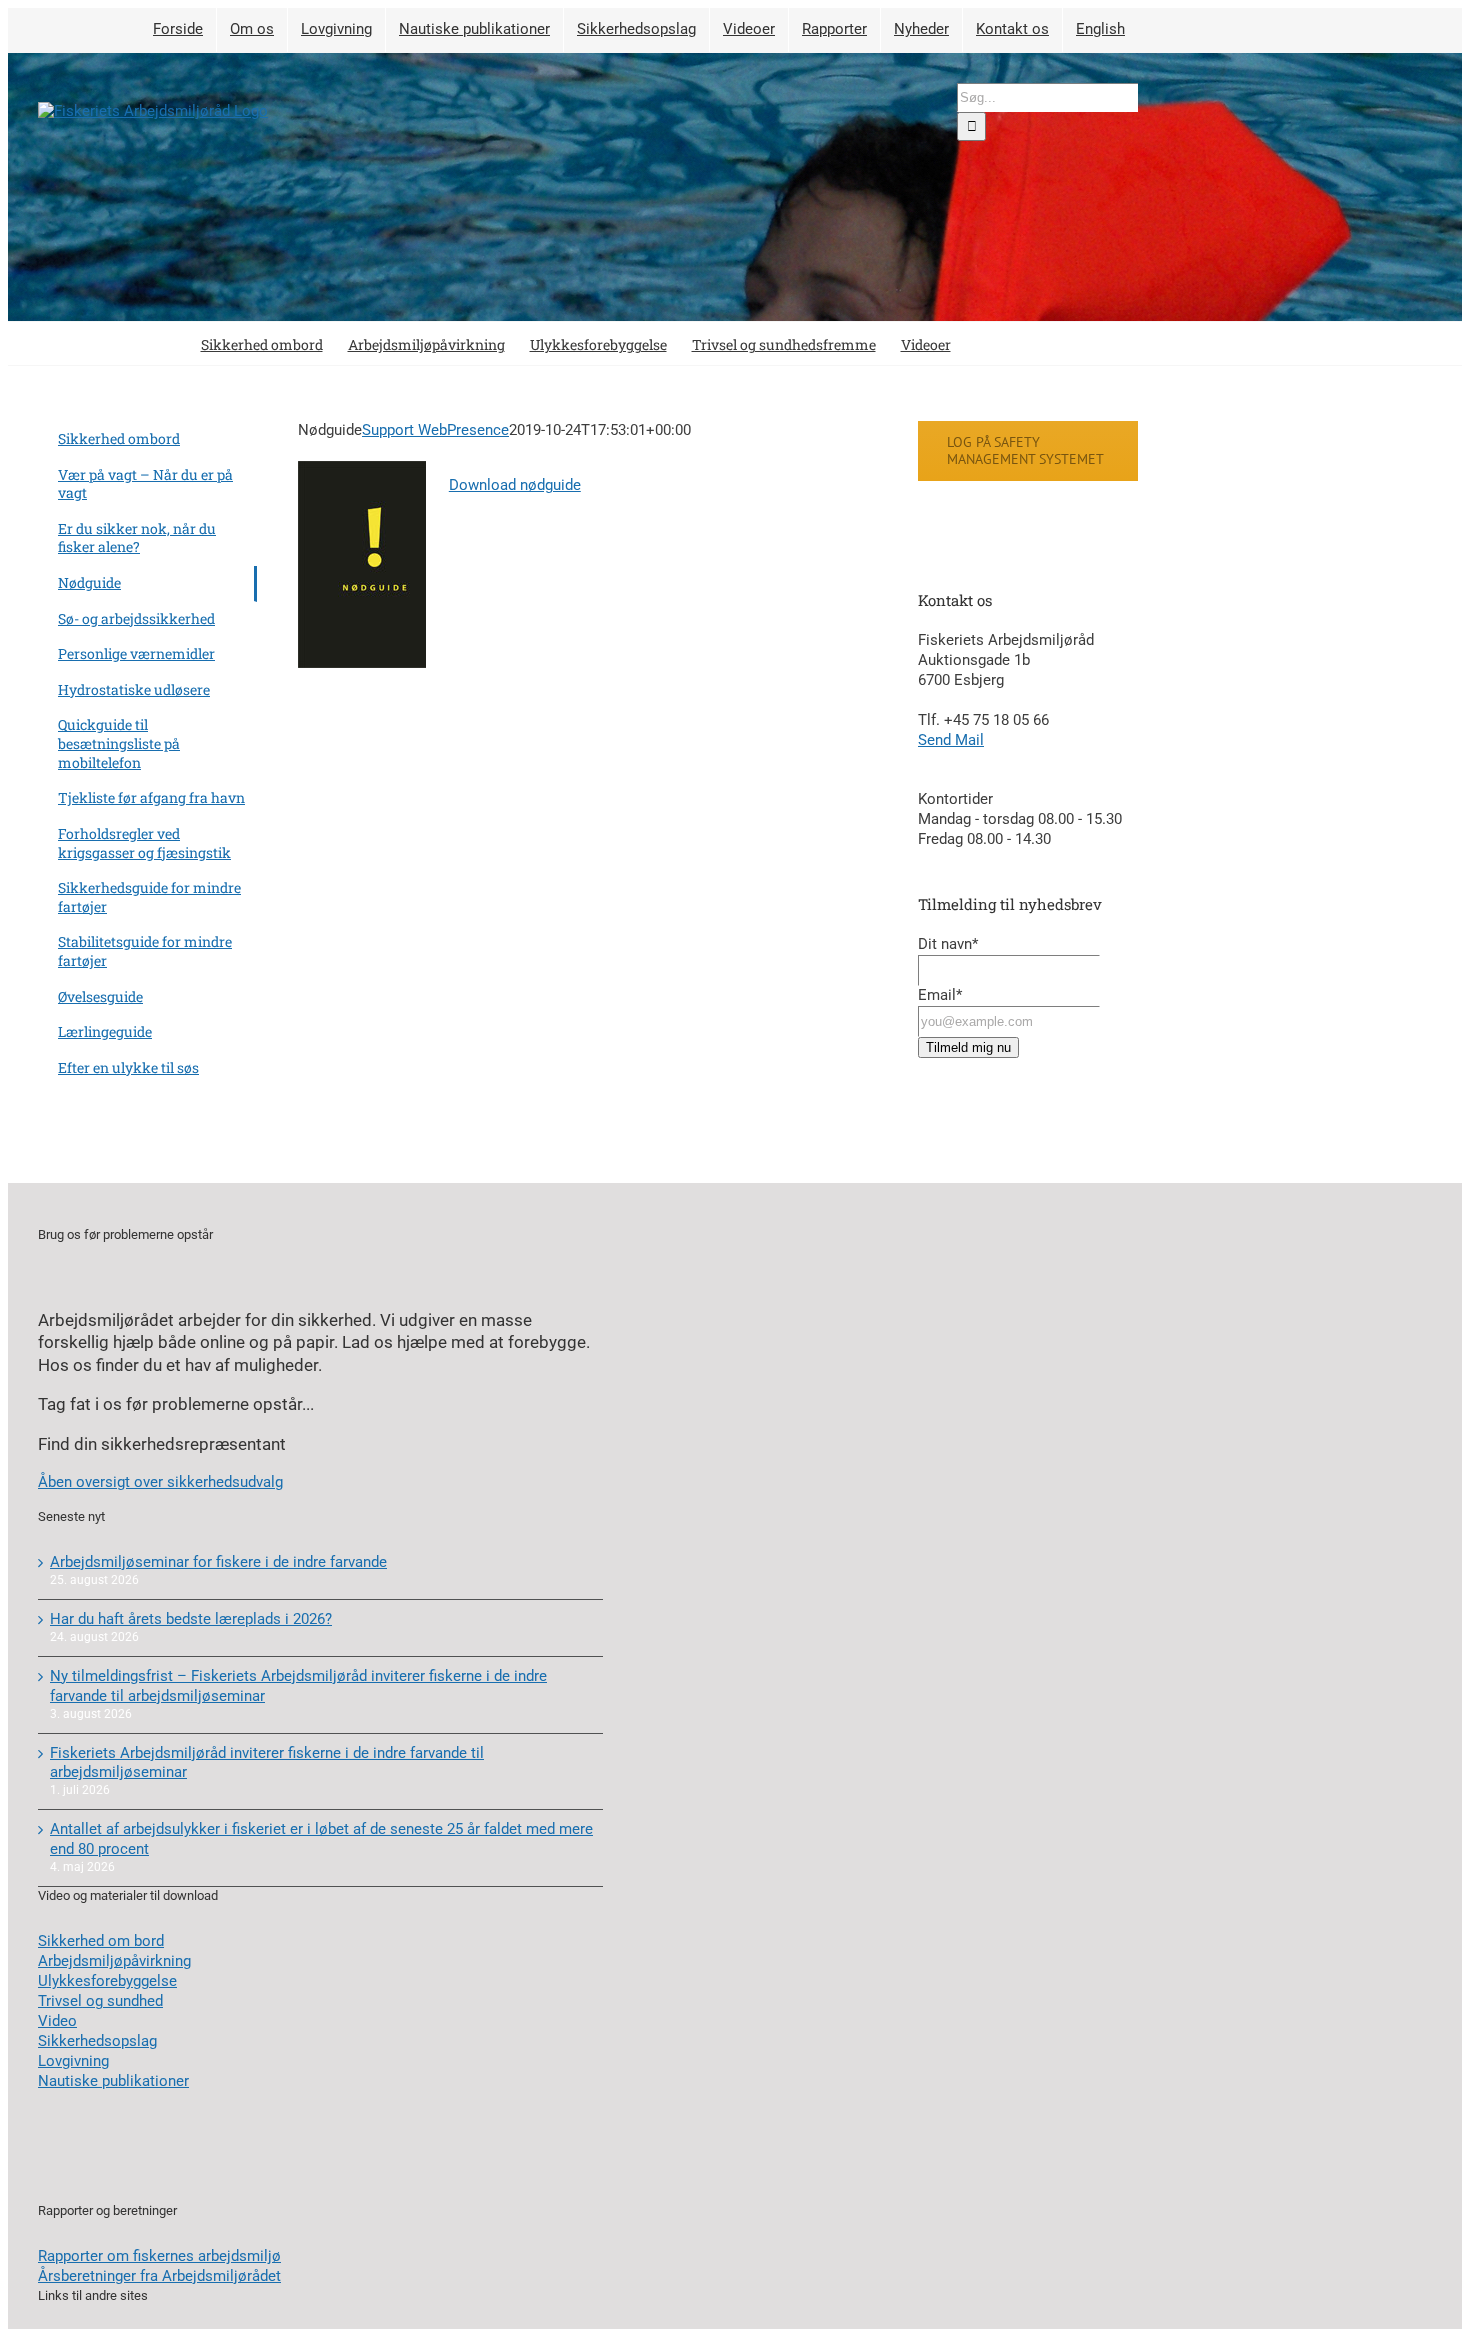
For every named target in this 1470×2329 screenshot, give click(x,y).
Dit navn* (948, 944)
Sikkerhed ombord (119, 438)
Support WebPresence (435, 430)
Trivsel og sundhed (100, 2001)
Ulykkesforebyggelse (107, 1981)
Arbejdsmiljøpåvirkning (114, 1961)
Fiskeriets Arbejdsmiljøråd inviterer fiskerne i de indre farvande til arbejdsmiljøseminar (267, 1763)
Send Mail (951, 740)
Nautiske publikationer (113, 2081)
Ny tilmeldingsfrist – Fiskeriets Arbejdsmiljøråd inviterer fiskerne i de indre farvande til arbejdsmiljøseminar (298, 1686)
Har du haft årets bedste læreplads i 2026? (191, 1619)
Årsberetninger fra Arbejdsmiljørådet (159, 2276)
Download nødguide (515, 485)
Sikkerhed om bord (101, 1941)
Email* (940, 995)
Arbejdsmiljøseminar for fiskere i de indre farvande (218, 1562)
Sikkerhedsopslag (97, 2041)
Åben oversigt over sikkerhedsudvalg (160, 1482)
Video (57, 2021)
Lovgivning (73, 2061)
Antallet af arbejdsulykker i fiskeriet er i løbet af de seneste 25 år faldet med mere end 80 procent (321, 1839)
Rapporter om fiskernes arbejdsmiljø (159, 2256)
